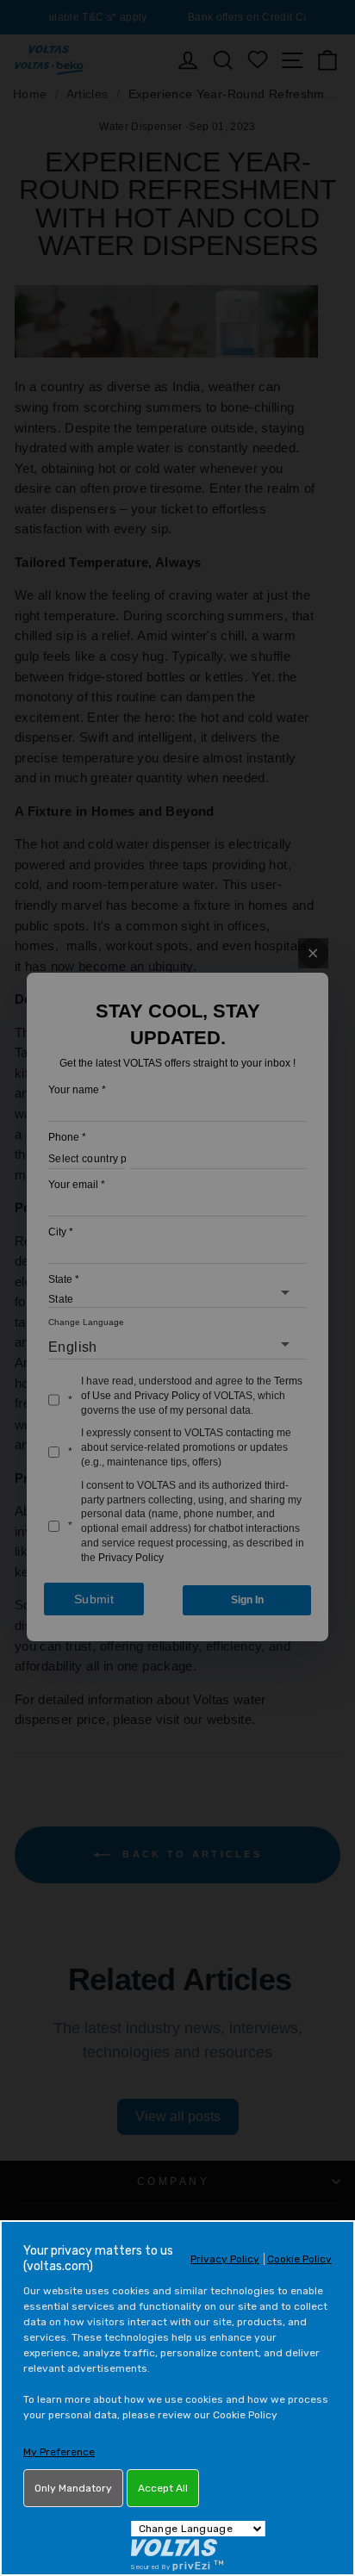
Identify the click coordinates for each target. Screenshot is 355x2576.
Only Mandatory (73, 2488)
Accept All (163, 2488)
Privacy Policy (225, 2259)
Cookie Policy (299, 2259)
